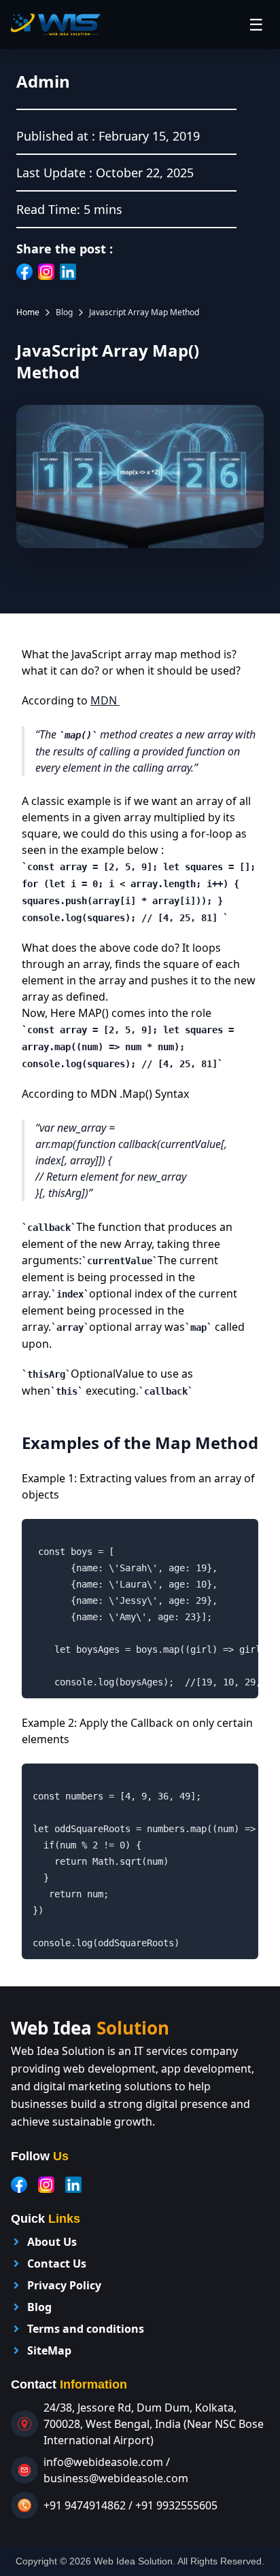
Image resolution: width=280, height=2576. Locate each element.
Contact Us (57, 2264)
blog (64, 312)
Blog (39, 2307)
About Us (52, 2242)
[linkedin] (73, 2185)
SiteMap (49, 2350)
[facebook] (19, 2185)
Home (28, 312)
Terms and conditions (86, 2329)
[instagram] (46, 2185)
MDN (105, 700)
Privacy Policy (64, 2285)
